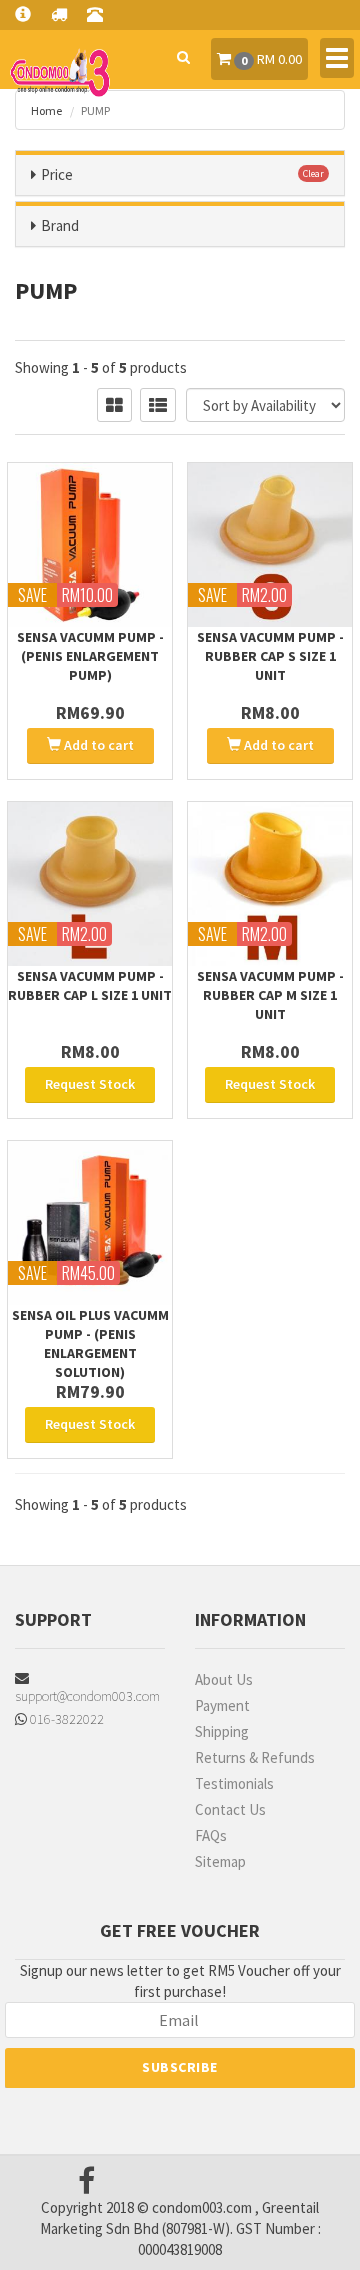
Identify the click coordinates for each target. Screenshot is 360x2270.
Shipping (222, 1731)
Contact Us (230, 1809)
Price (57, 174)
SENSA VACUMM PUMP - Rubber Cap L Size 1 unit (90, 985)
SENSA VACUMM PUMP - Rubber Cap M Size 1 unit (270, 995)
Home (46, 110)
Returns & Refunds (255, 1757)
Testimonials (234, 1783)
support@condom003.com (87, 1696)
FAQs (211, 1835)
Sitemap (220, 1861)
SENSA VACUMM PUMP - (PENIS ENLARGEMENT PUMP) (90, 656)
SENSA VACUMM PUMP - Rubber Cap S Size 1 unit (270, 656)
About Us (224, 1679)
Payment (222, 1705)
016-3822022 (65, 1719)
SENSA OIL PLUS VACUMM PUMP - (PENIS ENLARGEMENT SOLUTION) (90, 1343)
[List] (158, 405)
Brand (60, 225)
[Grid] (114, 405)
